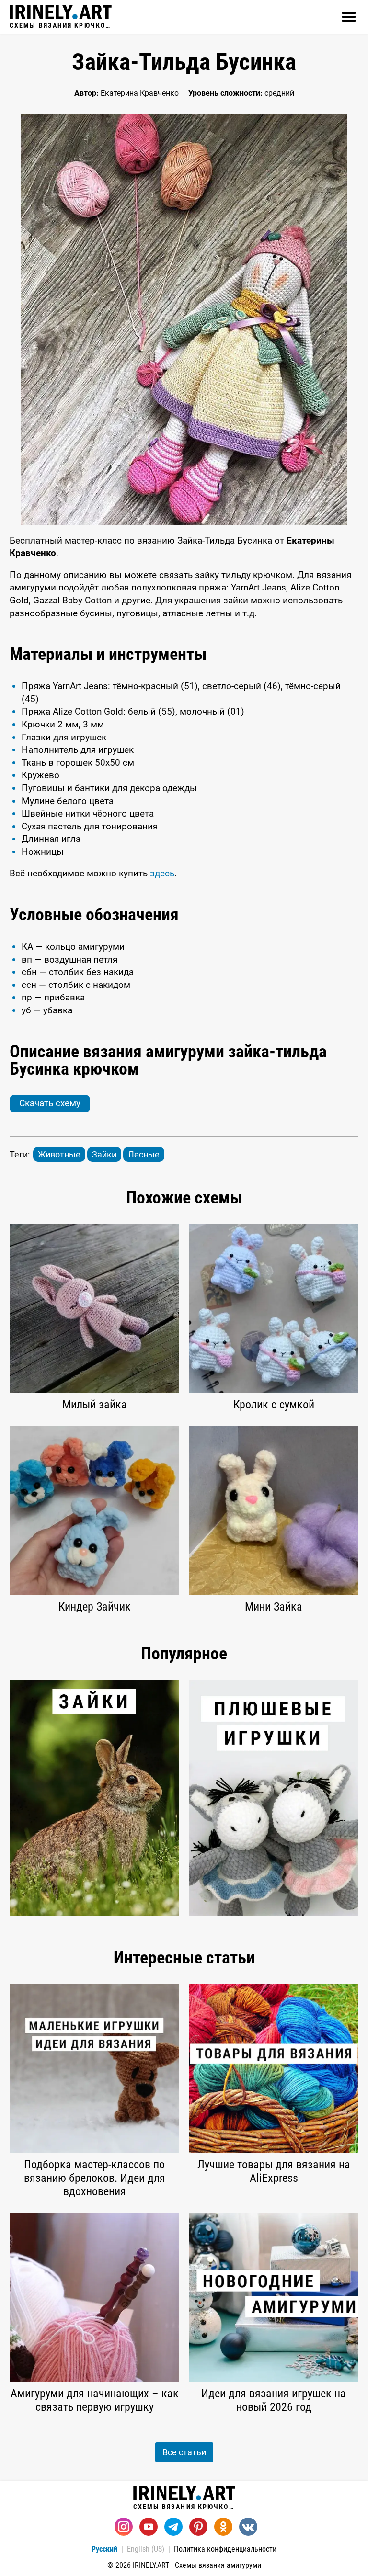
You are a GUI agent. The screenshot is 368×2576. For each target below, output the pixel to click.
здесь (162, 873)
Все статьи (184, 2452)
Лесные (144, 1154)
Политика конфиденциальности (225, 2549)
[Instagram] (124, 2527)
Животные (59, 1154)
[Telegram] (173, 2527)
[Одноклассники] (223, 2527)
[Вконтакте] (248, 2527)
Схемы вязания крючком (61, 25)
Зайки (104, 1154)
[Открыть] (349, 17)
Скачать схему (50, 1103)
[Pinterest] (198, 2527)
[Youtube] (149, 2527)
